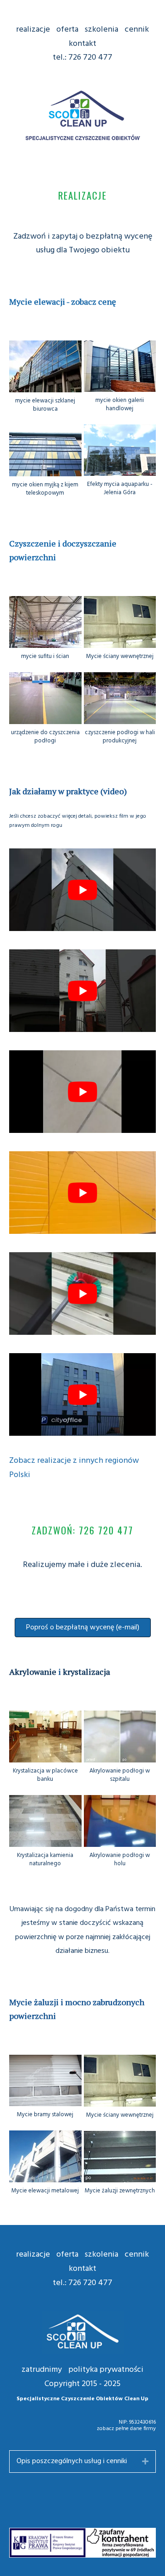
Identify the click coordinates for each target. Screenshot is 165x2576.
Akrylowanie (33, 1672)
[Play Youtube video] (82, 890)
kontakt (82, 44)
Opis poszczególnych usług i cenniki (72, 2461)
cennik (137, 30)
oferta (67, 30)
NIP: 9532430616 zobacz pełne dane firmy (126, 2425)
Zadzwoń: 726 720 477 (82, 1530)
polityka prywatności (106, 2370)
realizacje (33, 30)
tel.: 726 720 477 (82, 58)
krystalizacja (86, 1672)
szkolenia (102, 30)
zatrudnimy (42, 2370)
